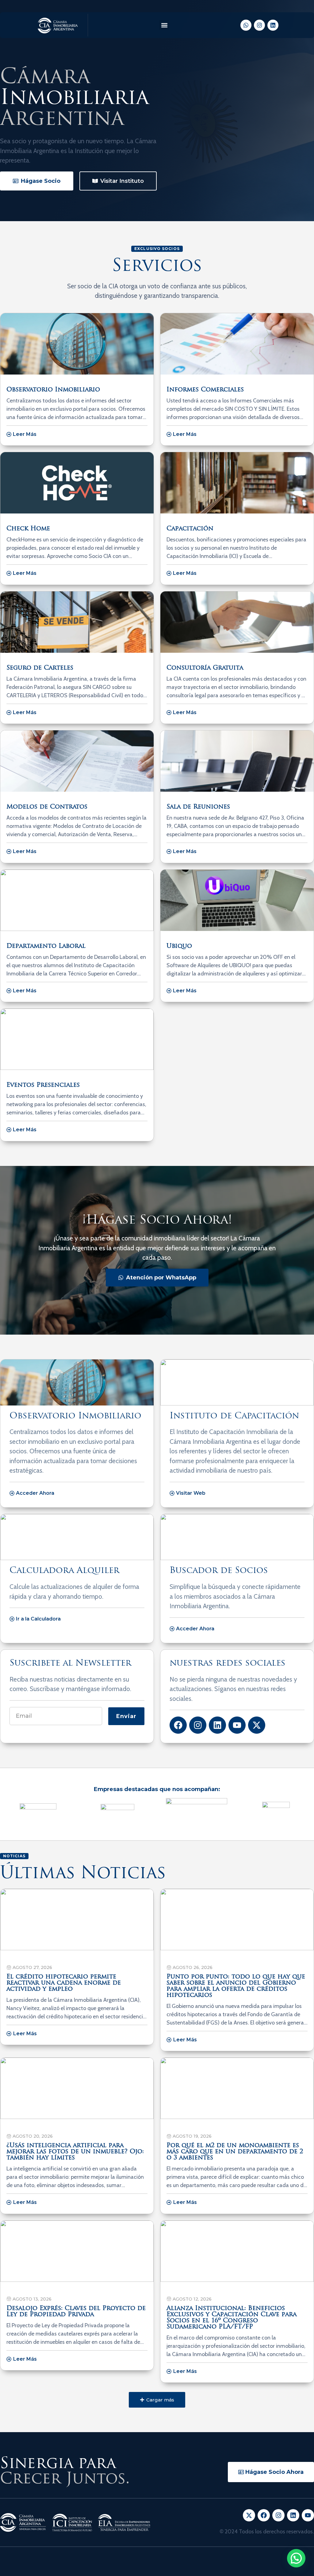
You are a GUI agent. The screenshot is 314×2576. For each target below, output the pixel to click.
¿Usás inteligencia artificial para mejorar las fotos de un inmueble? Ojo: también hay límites (75, 2152)
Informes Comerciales (205, 390)
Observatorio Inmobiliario (53, 390)
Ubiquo (179, 946)
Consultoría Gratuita (205, 668)
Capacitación (190, 529)
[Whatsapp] (246, 25)
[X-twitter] (257, 1725)
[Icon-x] (249, 2515)
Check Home (28, 529)
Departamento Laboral (46, 946)
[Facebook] (178, 1725)
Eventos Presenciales (43, 1085)
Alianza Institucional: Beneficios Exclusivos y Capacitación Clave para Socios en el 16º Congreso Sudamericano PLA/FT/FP (232, 2318)
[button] (164, 25)
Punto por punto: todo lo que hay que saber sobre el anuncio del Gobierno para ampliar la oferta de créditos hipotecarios (236, 1986)
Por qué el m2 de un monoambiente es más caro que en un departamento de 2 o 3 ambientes (235, 2152)
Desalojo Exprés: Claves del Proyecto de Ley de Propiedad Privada (76, 2312)
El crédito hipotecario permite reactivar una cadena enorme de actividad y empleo (64, 1983)
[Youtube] (237, 1725)
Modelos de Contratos (47, 807)
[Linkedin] (273, 25)
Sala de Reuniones (198, 807)
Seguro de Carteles (40, 668)
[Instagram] (259, 25)
